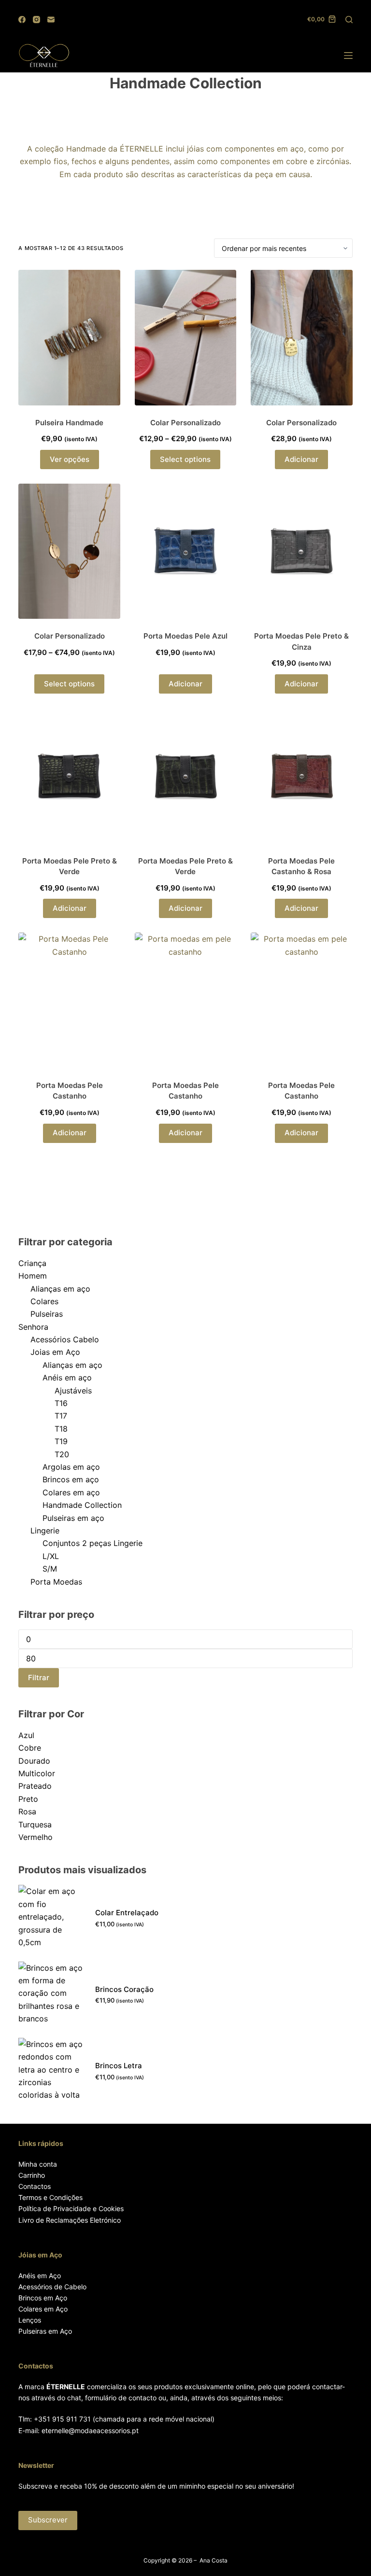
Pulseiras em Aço (45, 2331)
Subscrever (48, 2520)
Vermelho (36, 1837)
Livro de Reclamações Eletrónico (70, 2220)
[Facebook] (22, 20)
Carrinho (32, 2175)
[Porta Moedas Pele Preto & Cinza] (301, 551)
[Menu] (348, 56)
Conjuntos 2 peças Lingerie (93, 1543)
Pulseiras (47, 1314)
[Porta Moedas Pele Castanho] (69, 1000)
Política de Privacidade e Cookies (71, 2208)
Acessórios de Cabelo (52, 2287)
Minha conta (38, 2164)
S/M (50, 1569)
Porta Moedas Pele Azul (185, 636)
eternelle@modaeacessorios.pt (90, 2430)
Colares (44, 1301)
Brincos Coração (124, 1989)
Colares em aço (71, 1492)
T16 (61, 1403)
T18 (61, 1429)
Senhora (33, 1327)
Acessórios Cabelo (65, 1339)
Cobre (30, 1748)
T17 (61, 1416)
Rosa (27, 1811)
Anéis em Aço (40, 2276)
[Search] (349, 20)
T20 (62, 1454)
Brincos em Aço (43, 2298)
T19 (61, 1441)
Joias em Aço (55, 1352)
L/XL (51, 1556)
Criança (32, 1263)
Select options (185, 459)
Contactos (35, 2186)
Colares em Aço (43, 2309)
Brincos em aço (71, 1479)
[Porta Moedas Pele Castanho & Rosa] (301, 776)
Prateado (35, 1786)
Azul (26, 1735)
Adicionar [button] (301, 459)
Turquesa (35, 1824)
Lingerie (45, 1531)
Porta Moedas (56, 1582)
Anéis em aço (67, 1378)
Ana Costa (214, 2560)
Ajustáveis (73, 1391)
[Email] (51, 20)
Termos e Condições (50, 2197)
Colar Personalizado (185, 423)
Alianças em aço (60, 1289)
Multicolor (37, 1773)
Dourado (34, 1761)
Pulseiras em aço (73, 1518)
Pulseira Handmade (69, 423)
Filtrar (39, 1678)
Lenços (30, 2320)
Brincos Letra (119, 2066)
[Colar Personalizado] (185, 338)
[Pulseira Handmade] (69, 338)
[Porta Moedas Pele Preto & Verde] (69, 776)
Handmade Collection (82, 1505)
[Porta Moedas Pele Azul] (185, 551)
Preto (28, 1799)
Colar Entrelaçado (127, 1913)
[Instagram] (36, 20)
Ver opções (70, 459)
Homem (33, 1276)
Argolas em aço (71, 1467)
